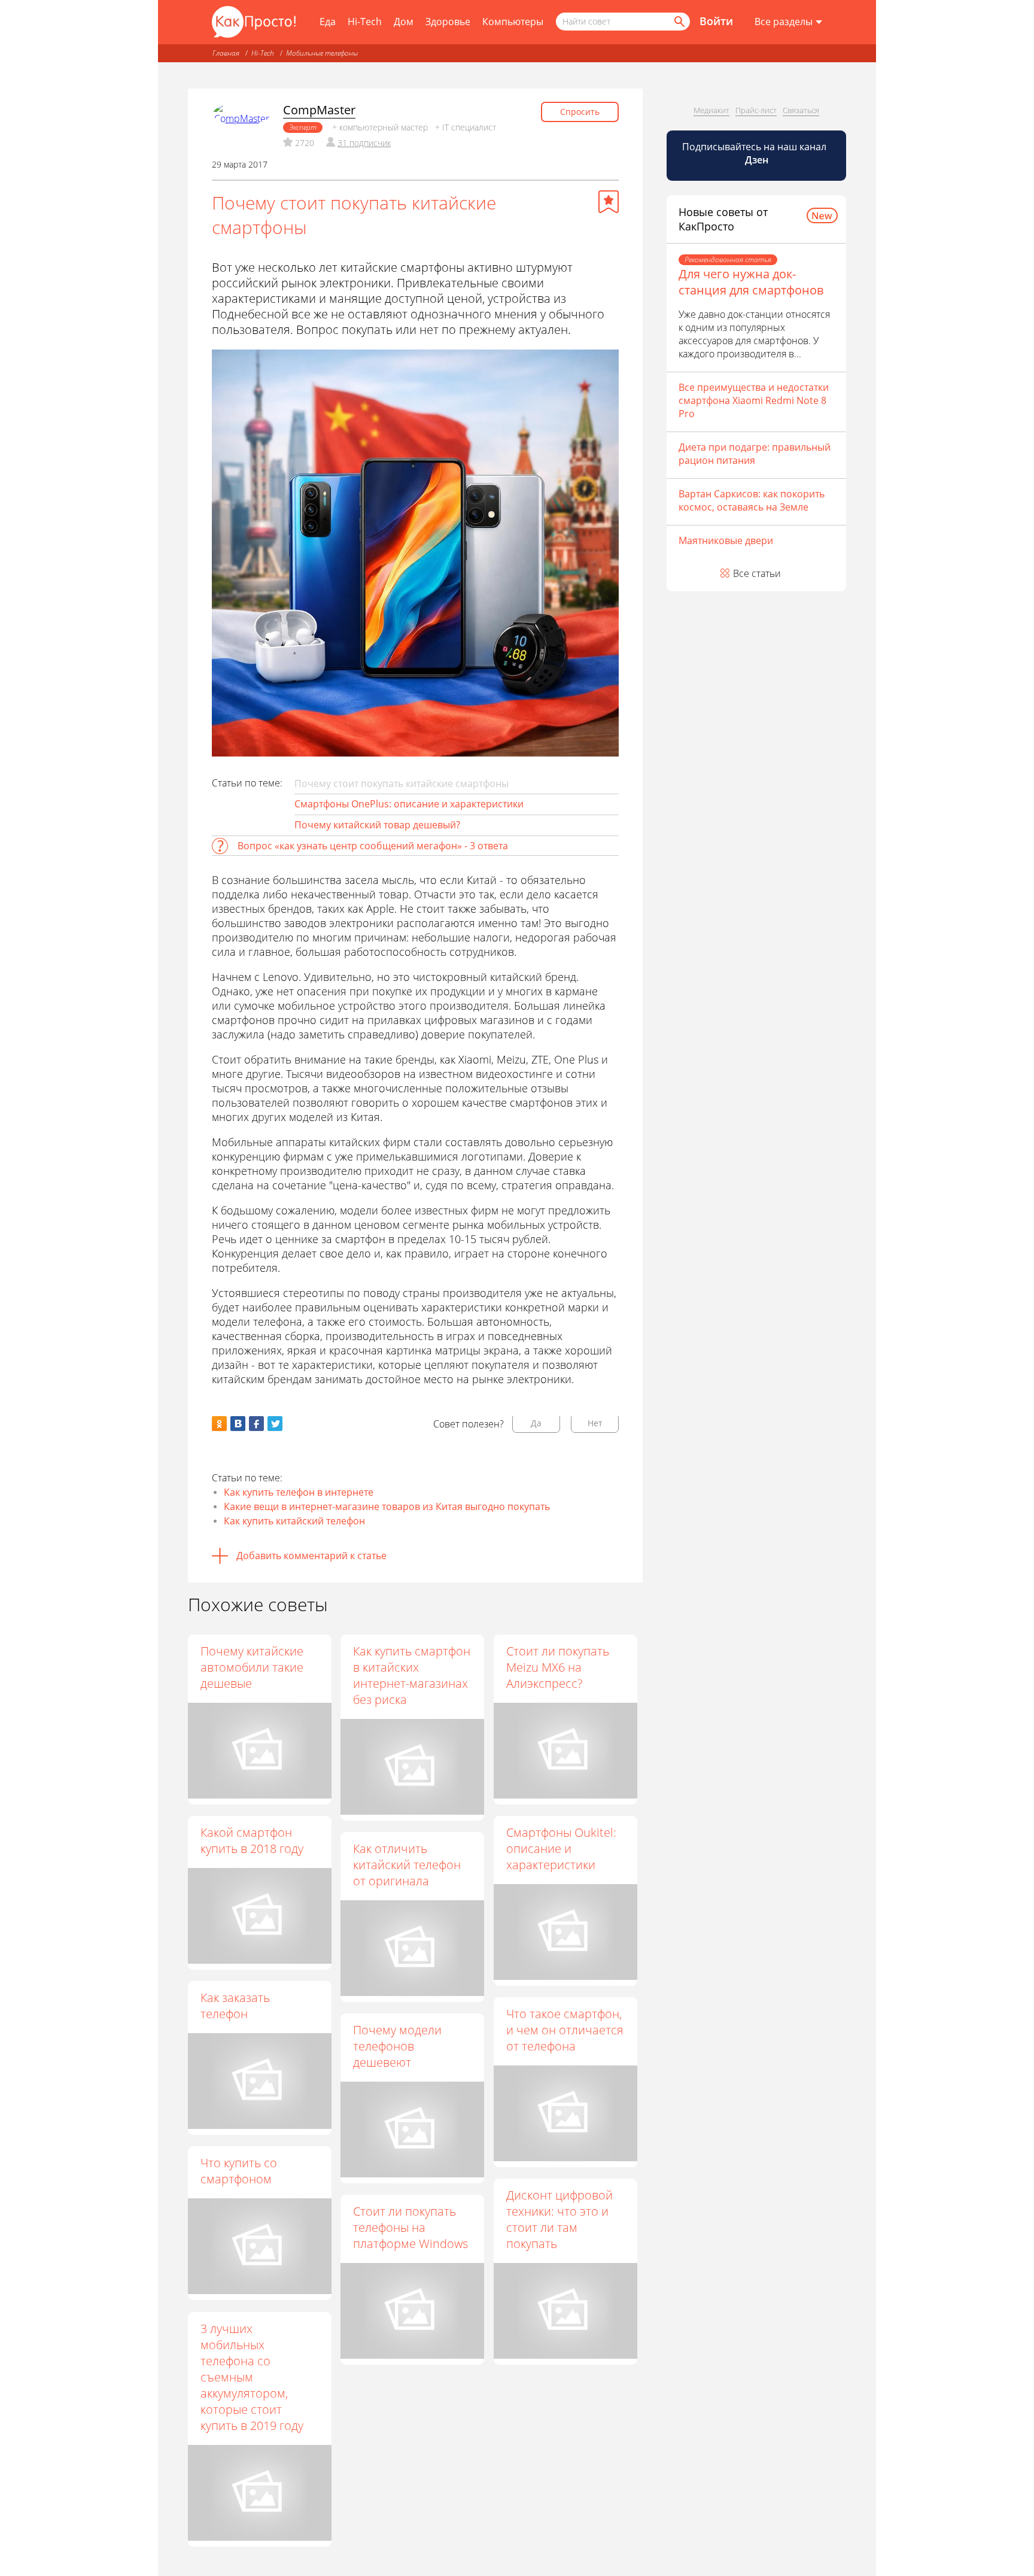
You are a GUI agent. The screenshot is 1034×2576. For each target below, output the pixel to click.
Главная (226, 53)
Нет (595, 1423)
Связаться (801, 110)
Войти (716, 21)
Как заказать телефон (235, 2006)
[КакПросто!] (254, 22)
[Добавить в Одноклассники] (219, 1424)
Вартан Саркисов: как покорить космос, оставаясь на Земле (752, 500)
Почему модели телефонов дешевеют (397, 2046)
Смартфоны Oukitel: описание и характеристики (561, 1849)
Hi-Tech (365, 22)
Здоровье (448, 22)
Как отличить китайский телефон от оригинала (407, 1865)
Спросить (580, 112)
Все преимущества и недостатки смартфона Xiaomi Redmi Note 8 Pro (754, 400)
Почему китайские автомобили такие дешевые (252, 1667)
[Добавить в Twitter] (275, 1424)
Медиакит (711, 110)
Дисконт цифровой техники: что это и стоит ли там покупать (559, 2219)
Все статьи (757, 573)
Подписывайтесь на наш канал (755, 153)
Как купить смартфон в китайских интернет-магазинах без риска (412, 1675)
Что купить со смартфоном (239, 2171)
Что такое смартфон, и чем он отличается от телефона (565, 2030)
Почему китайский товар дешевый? (377, 825)
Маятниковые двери (726, 540)
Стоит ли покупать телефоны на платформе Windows (410, 2227)
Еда (328, 22)
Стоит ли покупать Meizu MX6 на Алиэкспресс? (558, 1667)
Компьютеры (513, 22)
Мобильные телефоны (322, 53)
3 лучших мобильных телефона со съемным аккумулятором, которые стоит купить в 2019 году (252, 2377)
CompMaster (319, 110)
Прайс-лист (756, 110)
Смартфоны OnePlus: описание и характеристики (409, 804)
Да (536, 1423)
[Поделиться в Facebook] (256, 1424)
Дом (404, 22)
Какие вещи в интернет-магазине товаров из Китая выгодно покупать (387, 1506)
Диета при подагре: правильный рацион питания (755, 454)
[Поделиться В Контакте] (238, 1424)
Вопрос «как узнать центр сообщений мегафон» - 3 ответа (373, 846)
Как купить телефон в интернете (299, 1492)
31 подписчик (364, 143)
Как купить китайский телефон (294, 1521)
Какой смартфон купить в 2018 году (252, 1840)
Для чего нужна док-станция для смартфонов (751, 282)
